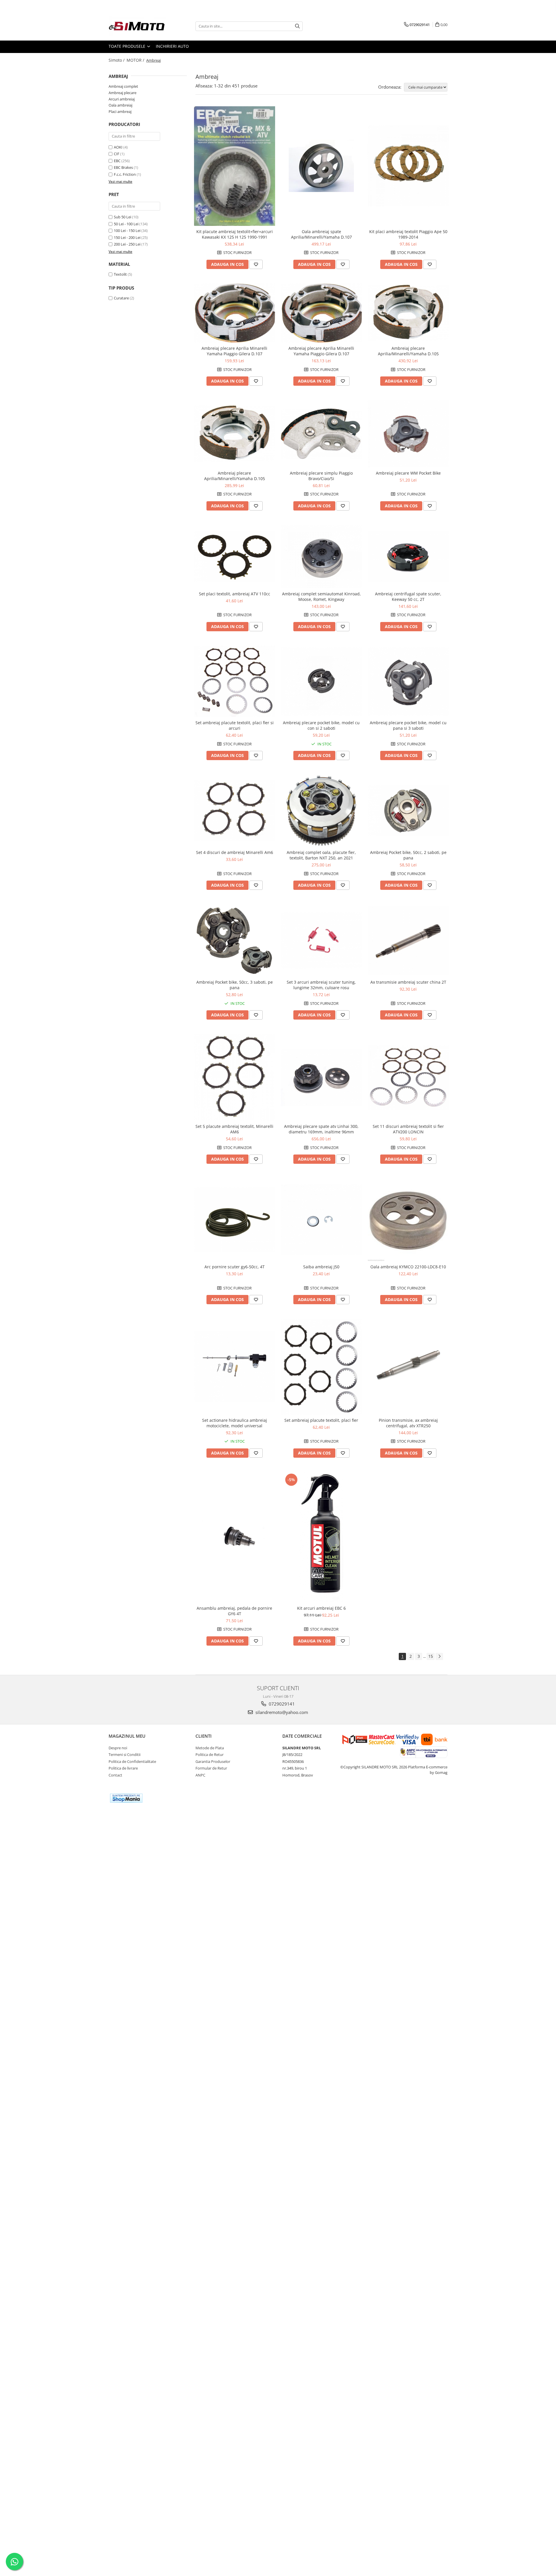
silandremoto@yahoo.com (281, 1712)
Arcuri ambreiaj (122, 99)
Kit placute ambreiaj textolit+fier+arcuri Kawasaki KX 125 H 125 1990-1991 (235, 234)
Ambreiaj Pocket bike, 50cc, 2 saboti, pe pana (408, 855)
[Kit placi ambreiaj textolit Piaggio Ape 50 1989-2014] (408, 166)
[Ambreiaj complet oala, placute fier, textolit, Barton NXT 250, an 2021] (321, 811)
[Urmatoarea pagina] (439, 1656)
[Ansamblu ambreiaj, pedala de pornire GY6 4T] (235, 1537)
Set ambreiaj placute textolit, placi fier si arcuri (235, 725)
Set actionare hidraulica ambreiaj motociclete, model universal (235, 1423)
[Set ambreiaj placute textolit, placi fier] (321, 1367)
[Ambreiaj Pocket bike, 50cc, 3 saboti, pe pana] (235, 940)
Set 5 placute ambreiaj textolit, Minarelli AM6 (234, 1129)
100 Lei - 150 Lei (127, 230)
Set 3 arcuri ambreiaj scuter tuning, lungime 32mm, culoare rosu (321, 985)
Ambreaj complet (123, 86)
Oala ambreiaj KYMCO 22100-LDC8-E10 (408, 1267)
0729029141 (281, 1704)
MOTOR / (136, 60)
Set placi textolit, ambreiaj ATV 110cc (235, 594)
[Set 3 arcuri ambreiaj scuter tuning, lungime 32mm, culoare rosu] (321, 940)
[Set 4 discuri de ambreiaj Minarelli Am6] (235, 811)
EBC (117, 161)
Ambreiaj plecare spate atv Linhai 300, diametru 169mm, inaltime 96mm (321, 1129)
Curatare (121, 298)
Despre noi (118, 1748)
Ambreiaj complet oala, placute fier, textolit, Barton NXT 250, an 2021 (321, 855)
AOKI (118, 147)
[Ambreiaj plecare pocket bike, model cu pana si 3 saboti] (408, 681)
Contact (115, 1775)
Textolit (120, 274)
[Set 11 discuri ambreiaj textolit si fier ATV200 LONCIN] (408, 1077)
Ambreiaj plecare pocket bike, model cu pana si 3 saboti (408, 725)
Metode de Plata (210, 1748)
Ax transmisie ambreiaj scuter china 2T (408, 982)
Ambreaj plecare (122, 93)
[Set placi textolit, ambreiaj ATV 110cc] (235, 556)
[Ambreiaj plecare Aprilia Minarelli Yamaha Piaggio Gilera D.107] (235, 313)
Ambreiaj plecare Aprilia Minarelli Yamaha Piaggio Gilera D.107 (234, 351)
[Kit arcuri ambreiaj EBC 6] (321, 1537)
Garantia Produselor (213, 1761)
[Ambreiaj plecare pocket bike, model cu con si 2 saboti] (321, 681)
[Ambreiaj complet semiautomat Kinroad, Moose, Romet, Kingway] (321, 557)
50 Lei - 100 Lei (126, 224)
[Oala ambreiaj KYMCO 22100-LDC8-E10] (408, 1220)
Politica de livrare (123, 1768)
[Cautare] (297, 26)
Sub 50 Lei (122, 217)
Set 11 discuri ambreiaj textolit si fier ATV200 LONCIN (408, 1129)
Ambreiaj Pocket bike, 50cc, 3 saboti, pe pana (235, 985)
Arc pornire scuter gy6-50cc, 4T (235, 1267)
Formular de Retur (211, 1768)
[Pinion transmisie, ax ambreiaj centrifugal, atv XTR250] (408, 1366)
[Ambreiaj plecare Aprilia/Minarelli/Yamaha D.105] (408, 313)
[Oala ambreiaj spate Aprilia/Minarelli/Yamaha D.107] (321, 166)
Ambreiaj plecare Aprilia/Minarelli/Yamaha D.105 (408, 351)
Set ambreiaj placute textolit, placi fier (321, 1420)
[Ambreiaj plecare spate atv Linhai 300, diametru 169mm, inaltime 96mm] (321, 1077)
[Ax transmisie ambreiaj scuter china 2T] (408, 940)
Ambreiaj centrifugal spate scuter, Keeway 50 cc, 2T (408, 597)
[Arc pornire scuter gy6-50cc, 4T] (235, 1220)
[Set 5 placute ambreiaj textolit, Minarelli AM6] (235, 1077)
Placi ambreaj (120, 111)
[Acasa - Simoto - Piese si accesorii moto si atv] (138, 26)
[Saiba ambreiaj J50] (321, 1220)
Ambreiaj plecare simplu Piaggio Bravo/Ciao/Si (321, 476)
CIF (117, 154)
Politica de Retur (210, 1754)
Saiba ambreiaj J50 (321, 1267)
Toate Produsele (128, 46)
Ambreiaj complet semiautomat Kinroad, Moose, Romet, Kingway (321, 597)
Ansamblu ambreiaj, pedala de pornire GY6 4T (234, 1611)
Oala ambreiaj (120, 105)
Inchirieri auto (172, 46)
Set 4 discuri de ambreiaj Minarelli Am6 (235, 852)
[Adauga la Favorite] (256, 264)
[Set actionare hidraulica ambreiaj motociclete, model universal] (235, 1367)
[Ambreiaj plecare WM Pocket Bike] (408, 434)
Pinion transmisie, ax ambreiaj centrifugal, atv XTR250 (408, 1423)
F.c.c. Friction (125, 174)
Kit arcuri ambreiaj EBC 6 (321, 1608)
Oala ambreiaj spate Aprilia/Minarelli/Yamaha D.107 (321, 234)
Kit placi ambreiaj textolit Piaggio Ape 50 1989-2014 (408, 234)
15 (431, 1656)
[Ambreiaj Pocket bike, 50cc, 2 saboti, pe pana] (408, 811)
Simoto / (117, 60)
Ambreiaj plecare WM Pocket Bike (408, 473)
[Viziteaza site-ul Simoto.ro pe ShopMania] (126, 1798)
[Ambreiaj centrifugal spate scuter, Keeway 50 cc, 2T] (408, 556)
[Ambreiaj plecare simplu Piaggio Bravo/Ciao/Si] (321, 434)
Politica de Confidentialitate (132, 1761)
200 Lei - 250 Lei (127, 244)
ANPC (200, 1775)
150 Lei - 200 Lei (127, 237)
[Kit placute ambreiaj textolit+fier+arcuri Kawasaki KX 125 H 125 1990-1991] (235, 166)
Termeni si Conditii (125, 1754)
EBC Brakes (123, 167)
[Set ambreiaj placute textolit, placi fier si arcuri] (235, 681)
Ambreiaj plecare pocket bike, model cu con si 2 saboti (321, 725)
